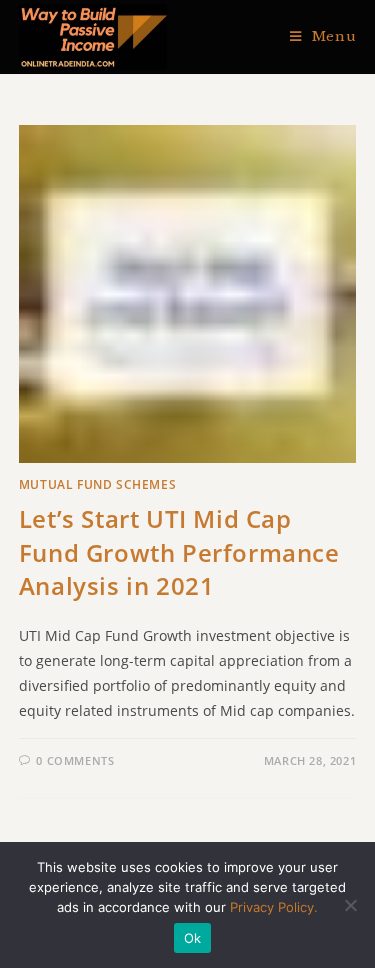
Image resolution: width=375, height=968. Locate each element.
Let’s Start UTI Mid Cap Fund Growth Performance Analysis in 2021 (179, 552)
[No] (350, 905)
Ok (193, 938)
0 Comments (75, 760)
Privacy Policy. (274, 907)
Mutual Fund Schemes (97, 484)
